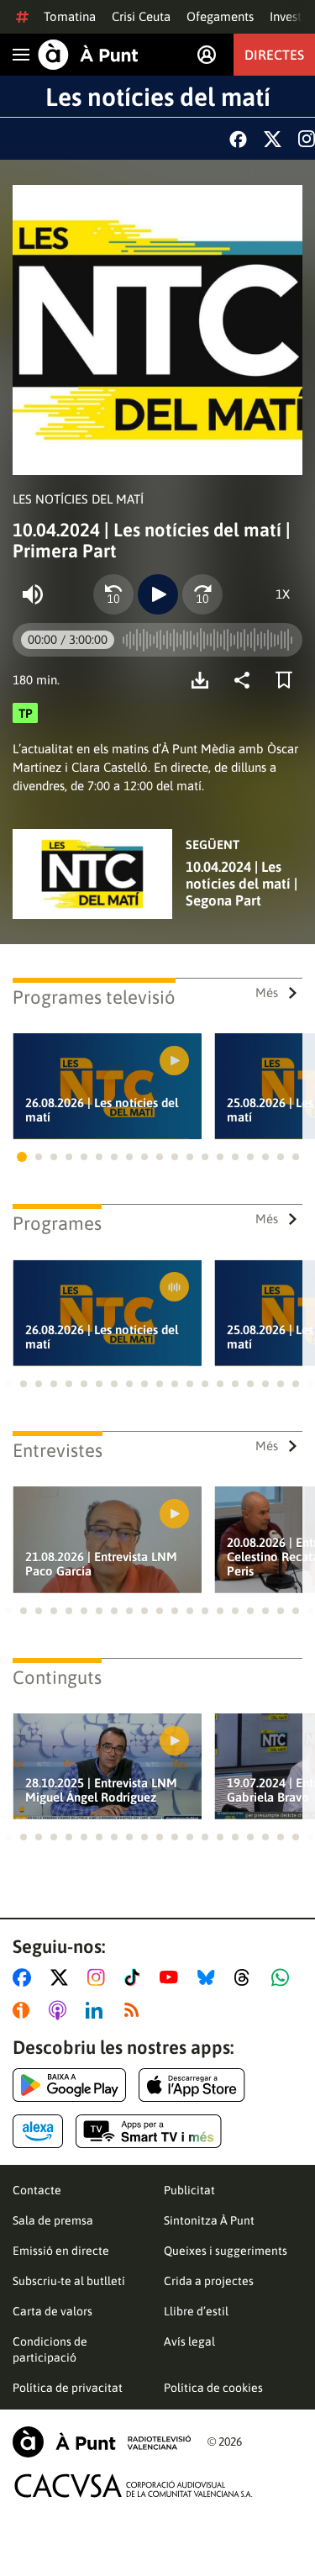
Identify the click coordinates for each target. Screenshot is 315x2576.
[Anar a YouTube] (172, 1977)
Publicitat (189, 2190)
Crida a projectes (209, 2281)
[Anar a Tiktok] (136, 1977)
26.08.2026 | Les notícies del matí (102, 1110)
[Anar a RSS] (135, 2010)
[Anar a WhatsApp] (283, 1977)
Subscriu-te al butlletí (69, 2281)
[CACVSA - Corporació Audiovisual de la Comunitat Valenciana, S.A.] (134, 2486)
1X (283, 594)
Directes (274, 55)
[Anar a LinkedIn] (97, 2010)
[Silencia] (33, 594)
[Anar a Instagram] (100, 1977)
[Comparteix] (246, 680)
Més (267, 992)
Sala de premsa (53, 2220)
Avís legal (189, 2341)
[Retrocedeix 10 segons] (113, 594)
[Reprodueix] (158, 594)
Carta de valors (52, 2311)
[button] (22, 1157)
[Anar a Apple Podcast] (61, 2010)
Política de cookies (213, 2388)
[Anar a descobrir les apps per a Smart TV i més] (149, 2131)
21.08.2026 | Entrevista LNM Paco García (101, 1564)
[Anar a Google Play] (69, 2085)
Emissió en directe (61, 2251)
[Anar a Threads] (247, 1977)
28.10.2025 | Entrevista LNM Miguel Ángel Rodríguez (101, 1790)
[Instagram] (307, 139)
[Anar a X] (63, 1977)
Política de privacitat (68, 2388)
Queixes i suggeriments (226, 2251)
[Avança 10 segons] (202, 594)
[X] (273, 139)
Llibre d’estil (196, 2311)
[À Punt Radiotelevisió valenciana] (102, 2442)
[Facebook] (238, 139)
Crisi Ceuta (141, 16)
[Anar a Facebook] (25, 1977)
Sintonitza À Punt (209, 2220)
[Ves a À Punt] (88, 55)
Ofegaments (220, 16)
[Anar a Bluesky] (210, 1977)
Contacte (37, 2190)
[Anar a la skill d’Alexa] (38, 2131)
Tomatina (70, 16)
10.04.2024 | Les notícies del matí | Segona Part (241, 884)
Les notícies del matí (158, 97)
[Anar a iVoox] (24, 2010)
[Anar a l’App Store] (192, 2085)
